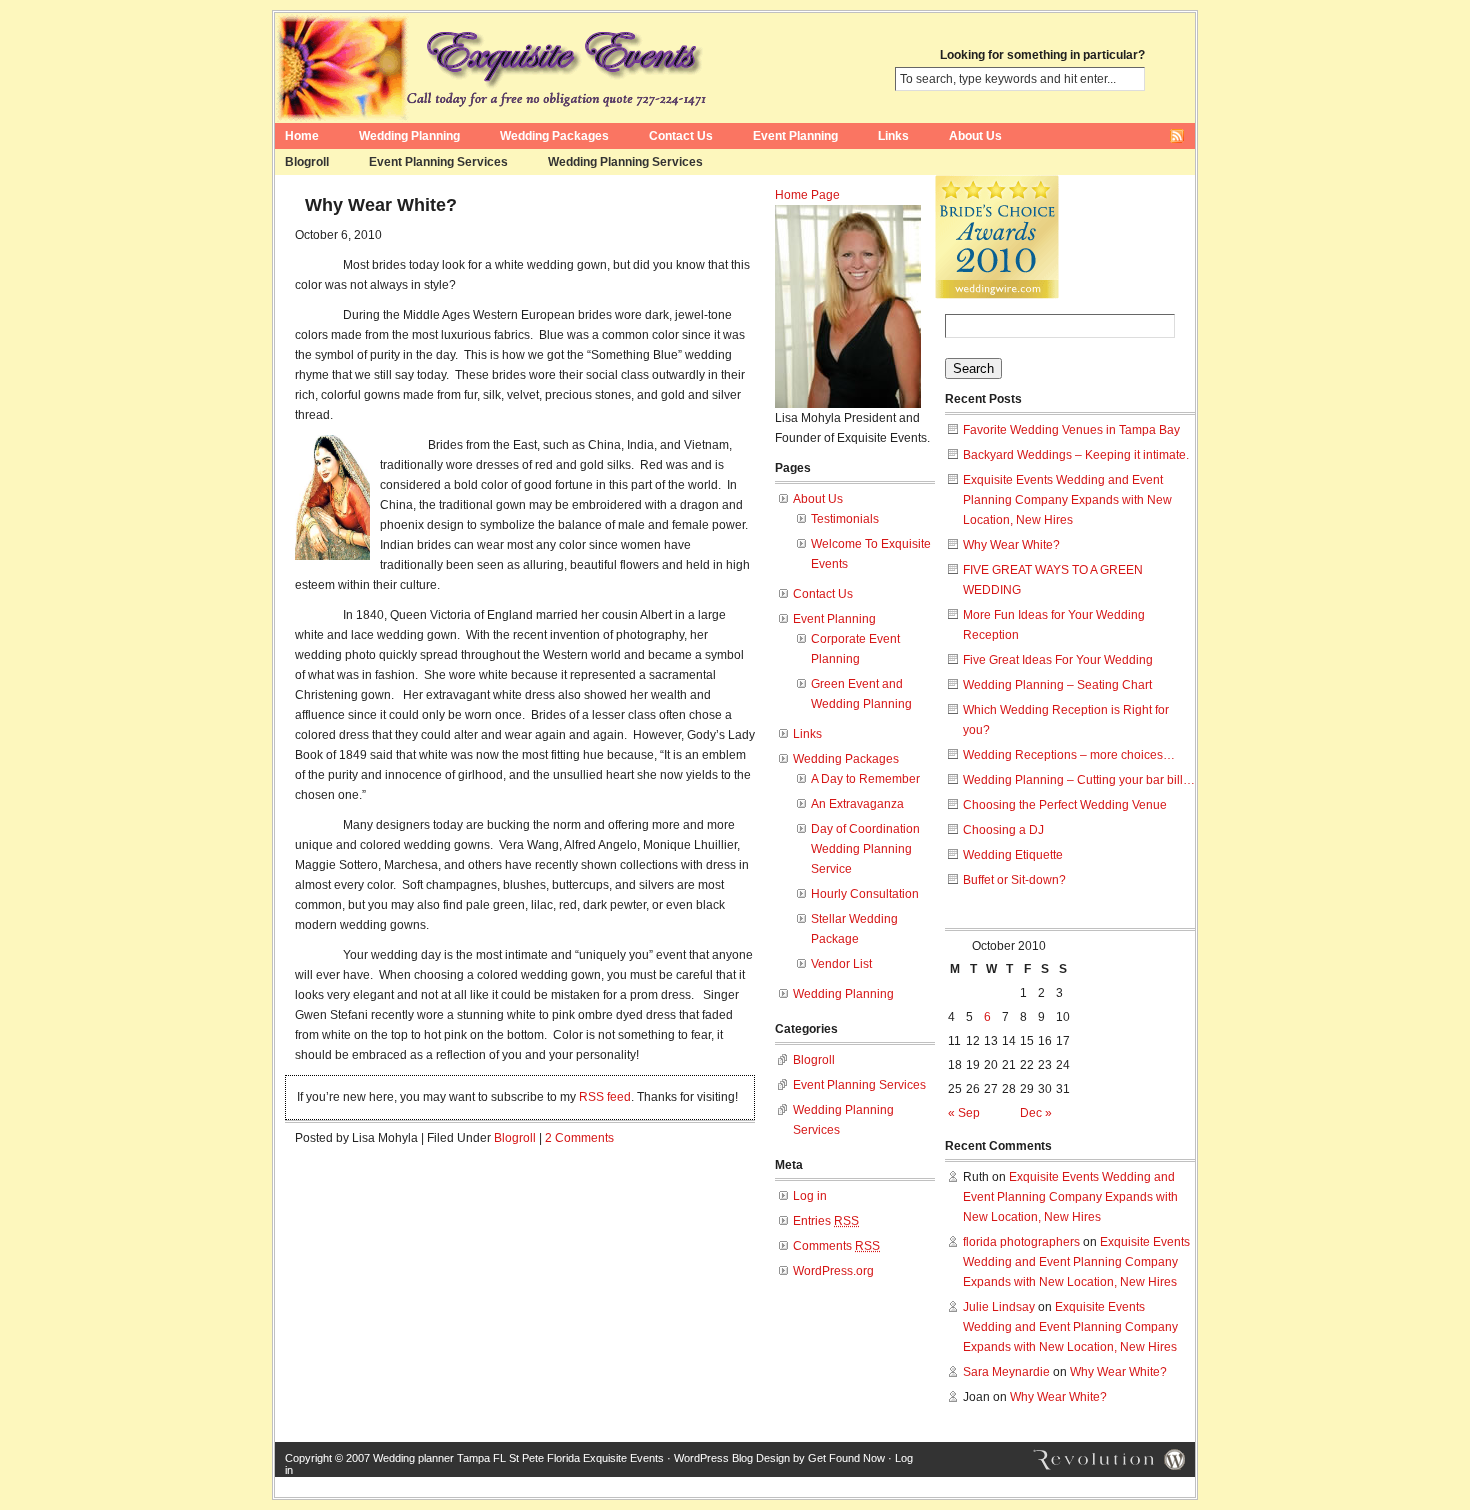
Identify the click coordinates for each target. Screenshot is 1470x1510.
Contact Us (681, 136)
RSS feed (605, 1097)
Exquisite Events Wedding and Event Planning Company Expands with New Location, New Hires (1067, 500)
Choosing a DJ (1003, 830)
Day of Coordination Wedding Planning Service (865, 849)
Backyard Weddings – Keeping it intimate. (1076, 455)
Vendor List (841, 964)
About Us (975, 136)
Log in (810, 1196)
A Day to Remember (865, 779)
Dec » (1036, 1113)
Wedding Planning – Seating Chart (1057, 685)
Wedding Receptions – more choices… (1069, 755)
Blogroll (307, 162)
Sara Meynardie (1006, 1372)
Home (302, 136)
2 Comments (579, 1138)
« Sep (964, 1113)
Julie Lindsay (999, 1307)
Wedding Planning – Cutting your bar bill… (1079, 780)
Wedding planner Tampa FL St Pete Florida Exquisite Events (518, 1458)
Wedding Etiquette (1013, 855)
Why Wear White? (381, 205)
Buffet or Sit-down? (1014, 880)
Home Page (807, 195)
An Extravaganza (857, 804)
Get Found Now (846, 1458)
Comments (836, 1246)
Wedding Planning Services (625, 162)
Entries (826, 1221)
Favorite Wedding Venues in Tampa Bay (1071, 430)
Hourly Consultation (865, 894)
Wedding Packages (554, 136)
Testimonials (845, 519)
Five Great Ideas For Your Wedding (1058, 660)
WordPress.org (833, 1271)
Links (893, 136)
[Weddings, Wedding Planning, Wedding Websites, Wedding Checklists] (997, 289)
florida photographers (1021, 1242)
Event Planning (795, 136)
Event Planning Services (438, 162)
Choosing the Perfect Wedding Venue (1065, 805)
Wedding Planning (409, 136)
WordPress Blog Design (732, 1458)
